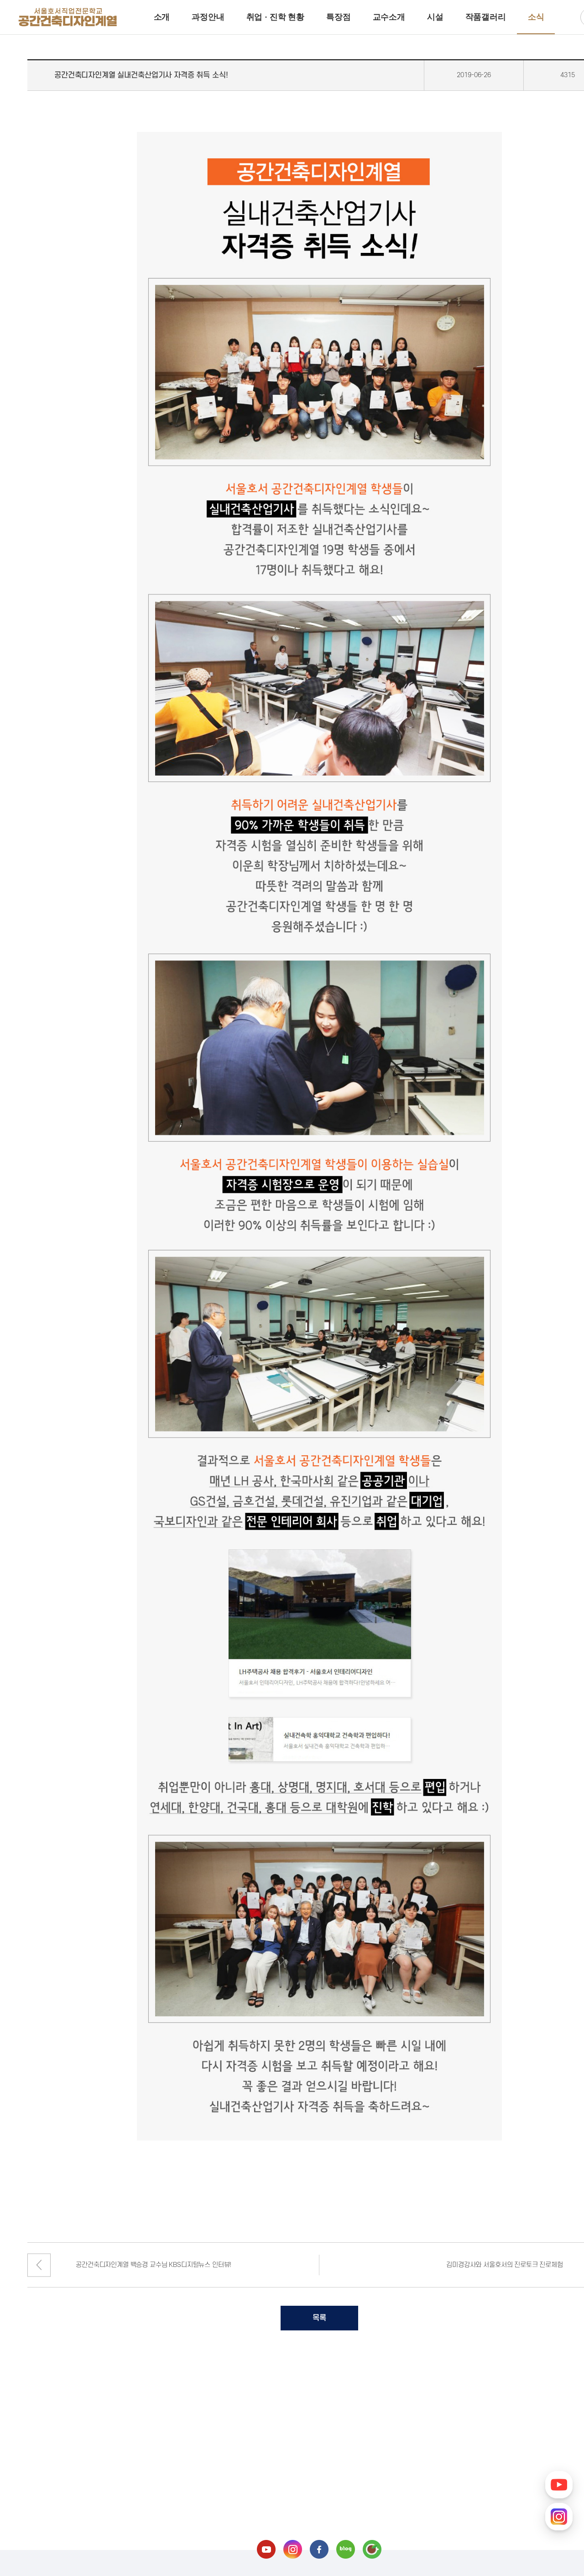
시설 (435, 17)
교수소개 (389, 17)
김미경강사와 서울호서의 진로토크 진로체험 (504, 2265)
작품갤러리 (486, 17)
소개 (162, 17)
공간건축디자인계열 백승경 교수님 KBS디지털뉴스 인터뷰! (154, 2265)
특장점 (339, 17)
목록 (319, 2318)
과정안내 (208, 17)
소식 (536, 17)
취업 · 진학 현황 (275, 17)
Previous (39, 2265)
